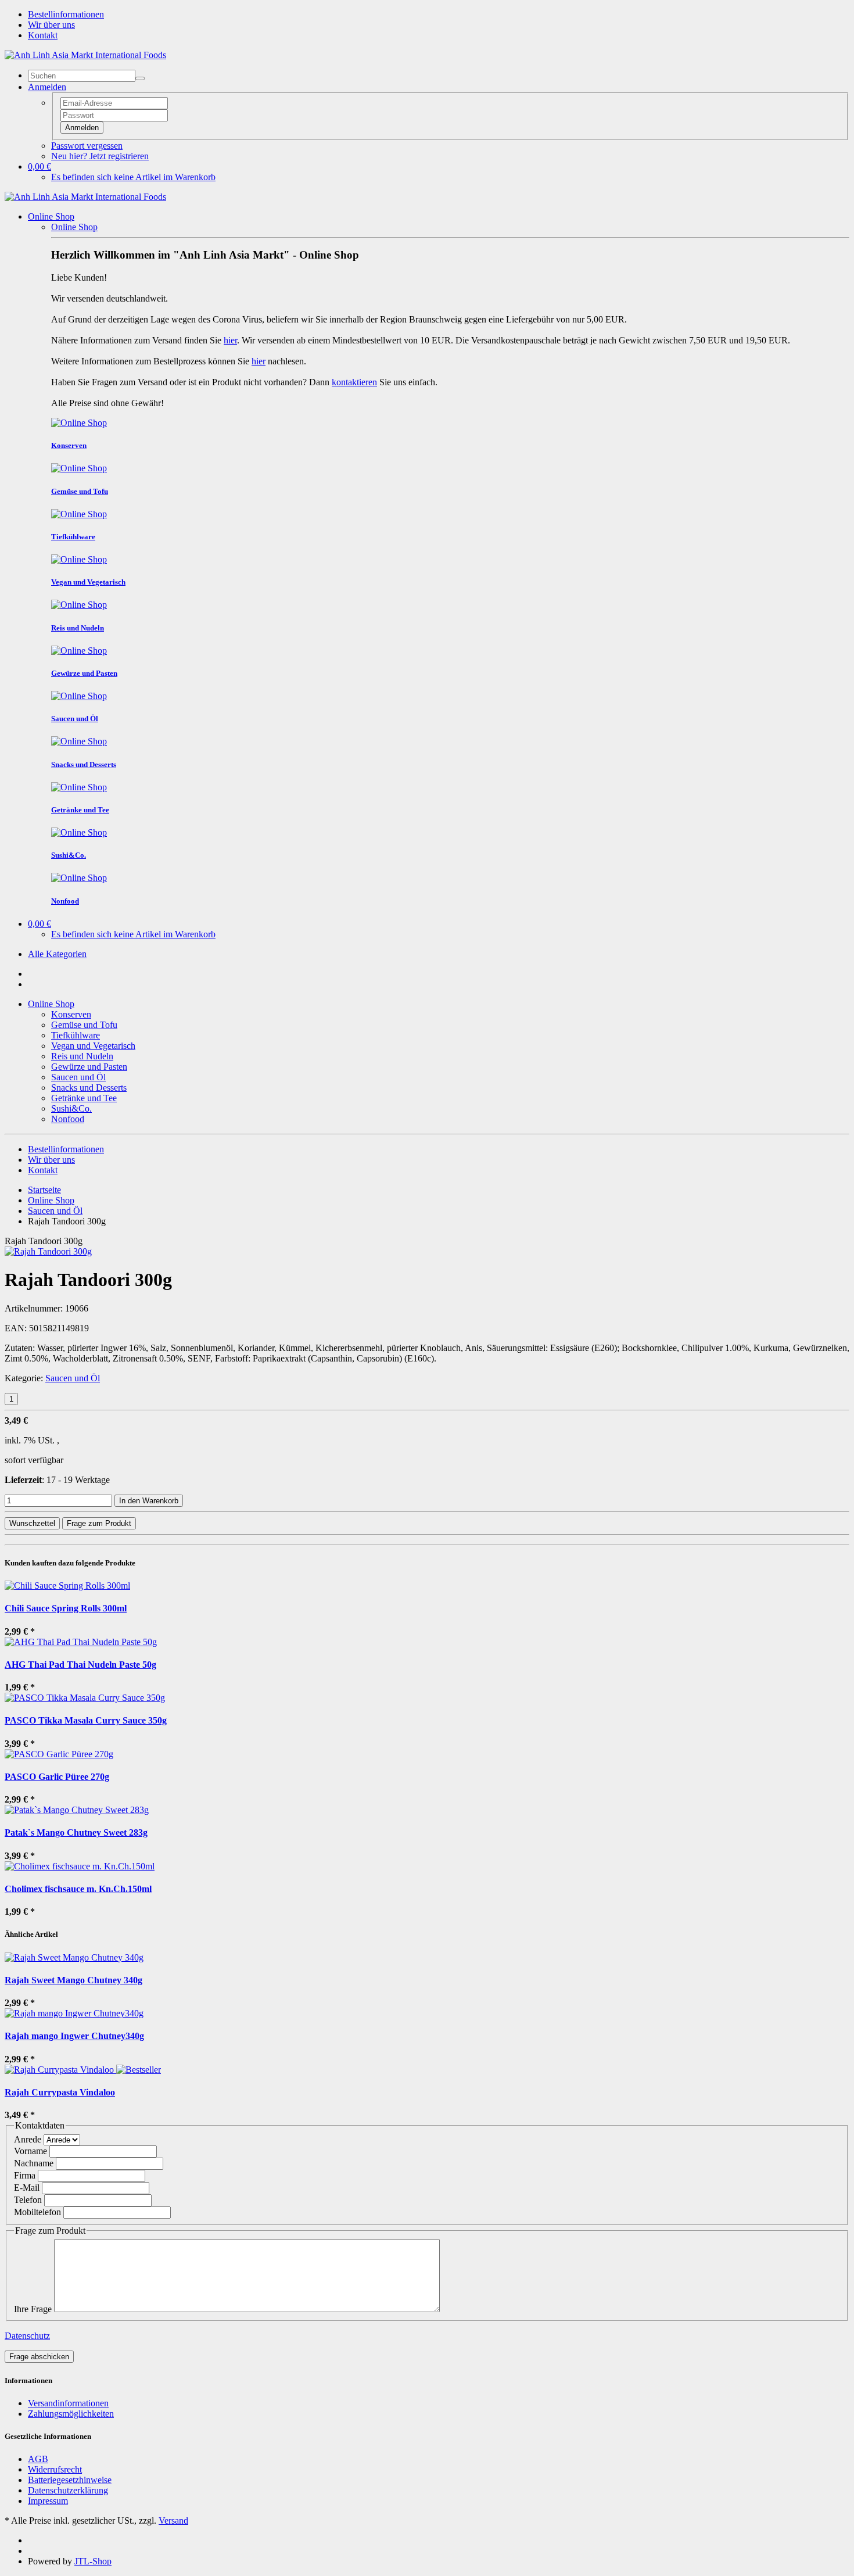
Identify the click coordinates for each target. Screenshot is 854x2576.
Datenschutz (27, 2336)
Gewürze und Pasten (89, 1067)
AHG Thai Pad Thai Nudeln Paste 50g (80, 1665)
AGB (38, 2459)
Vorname (31, 2151)
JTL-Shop (93, 2561)
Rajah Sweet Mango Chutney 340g (73, 1980)
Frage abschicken (39, 2357)
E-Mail (27, 2188)
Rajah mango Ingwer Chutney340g (74, 2036)
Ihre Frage (33, 2309)
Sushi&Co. (71, 1108)
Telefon (28, 2200)
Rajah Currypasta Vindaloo (60, 2092)
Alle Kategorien (57, 954)
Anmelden (82, 128)
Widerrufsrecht (55, 2469)
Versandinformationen (68, 2403)
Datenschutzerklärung (68, 2490)
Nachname (34, 2163)
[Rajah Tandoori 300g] (48, 1251)
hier (230, 340)
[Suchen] (140, 78)
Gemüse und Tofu (84, 1025)
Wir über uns (51, 25)
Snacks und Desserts (89, 1088)
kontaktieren (354, 382)
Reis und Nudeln (82, 1056)
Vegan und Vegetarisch (93, 1046)
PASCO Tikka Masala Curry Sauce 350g (86, 1720)
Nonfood (68, 1119)
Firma (25, 2175)
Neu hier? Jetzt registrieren (100, 156)
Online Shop (51, 216)
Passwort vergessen (87, 146)
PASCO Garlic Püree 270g (57, 1777)
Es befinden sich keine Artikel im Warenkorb (133, 177)
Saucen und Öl (78, 1077)
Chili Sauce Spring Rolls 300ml (66, 1608)
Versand (173, 2521)
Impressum (48, 2501)
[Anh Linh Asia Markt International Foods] (85, 55)
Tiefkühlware (76, 1035)
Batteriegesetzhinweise (70, 2480)
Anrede (28, 2139)
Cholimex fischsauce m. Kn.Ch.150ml (78, 1889)
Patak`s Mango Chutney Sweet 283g (76, 1832)
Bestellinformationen (66, 14)
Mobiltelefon (37, 2212)
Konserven (71, 1014)
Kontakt (43, 35)
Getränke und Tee (84, 1098)
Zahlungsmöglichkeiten (71, 2414)
